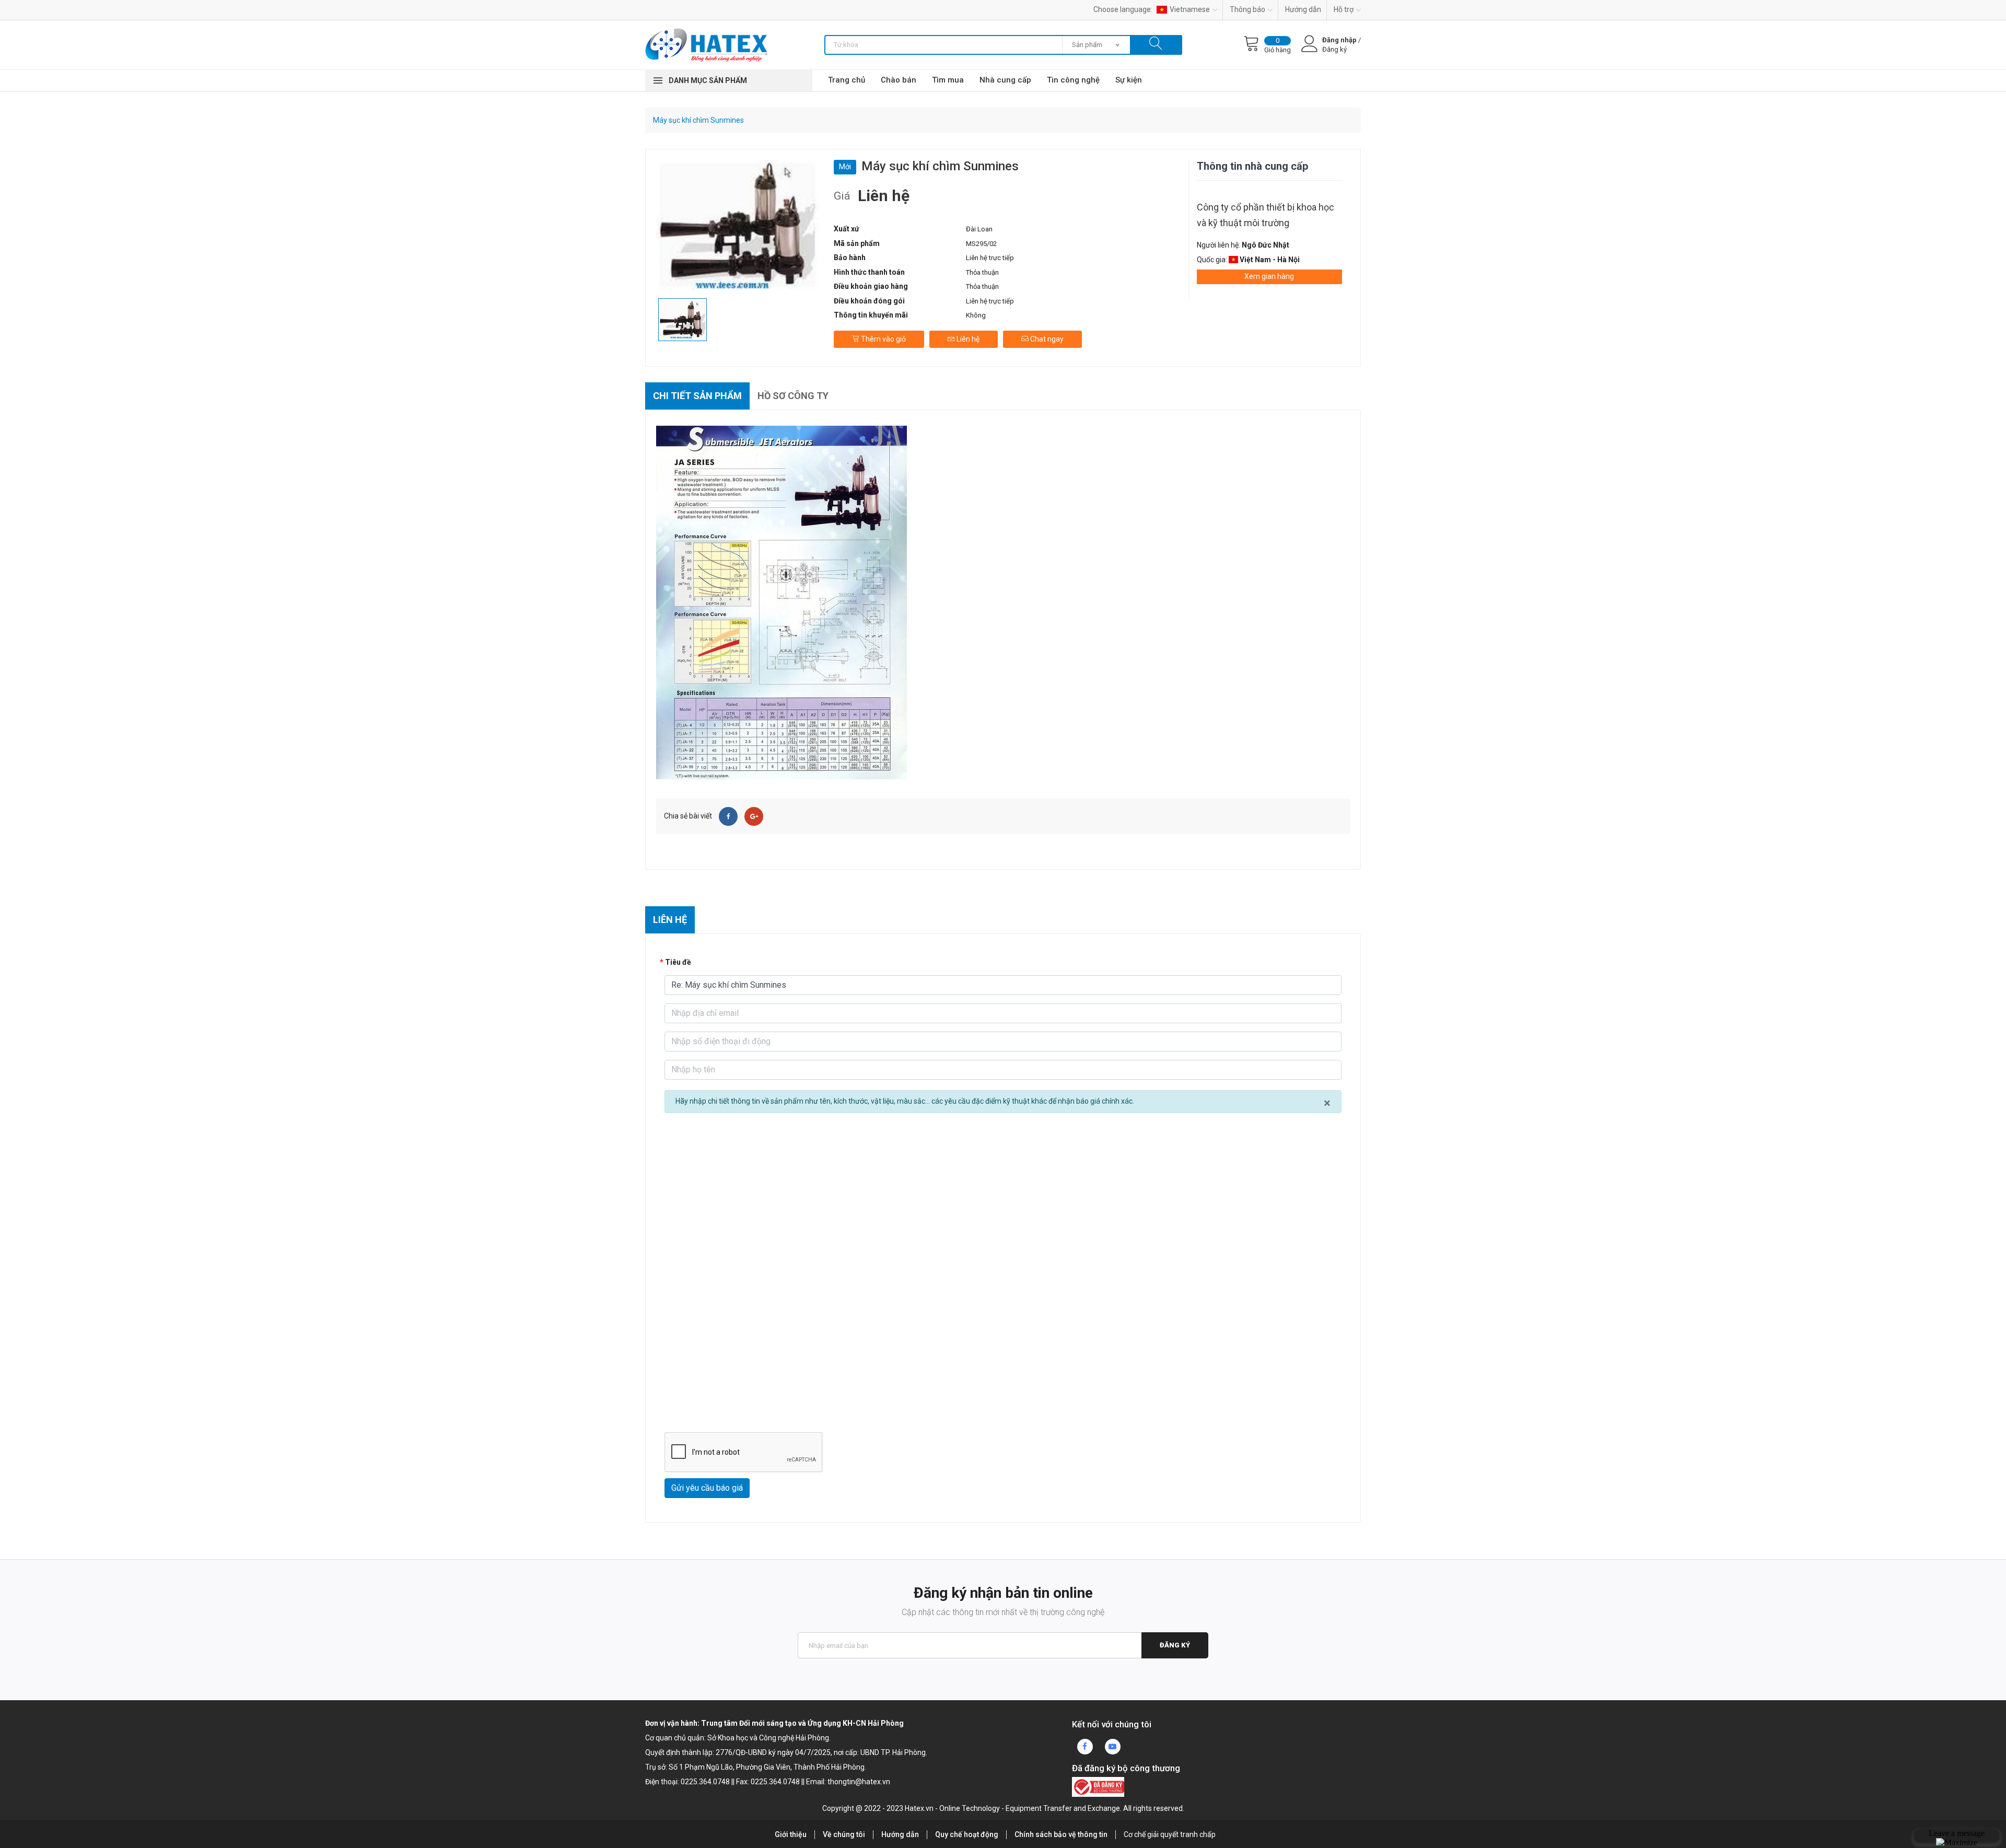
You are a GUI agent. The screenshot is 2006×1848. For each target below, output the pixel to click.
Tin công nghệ (1073, 80)
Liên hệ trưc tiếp (990, 258)
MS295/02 (981, 244)
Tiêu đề (678, 962)
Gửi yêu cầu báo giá (707, 1488)
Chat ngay (1046, 339)
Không (976, 315)
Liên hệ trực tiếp (990, 301)
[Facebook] (728, 816)
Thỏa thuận (982, 272)
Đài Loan (979, 229)
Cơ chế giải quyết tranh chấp (1170, 1834)
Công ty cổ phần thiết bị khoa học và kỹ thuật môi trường (1266, 215)
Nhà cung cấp (1005, 80)
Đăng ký (1175, 1645)
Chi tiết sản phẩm (697, 396)
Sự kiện (1129, 80)
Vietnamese (1190, 9)
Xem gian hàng (1269, 276)
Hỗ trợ (1344, 9)
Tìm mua (948, 80)
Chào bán (899, 80)
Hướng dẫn (1303, 9)
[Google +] (754, 816)
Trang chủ (847, 80)
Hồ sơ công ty (793, 396)
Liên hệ (967, 339)
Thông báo (1247, 9)
